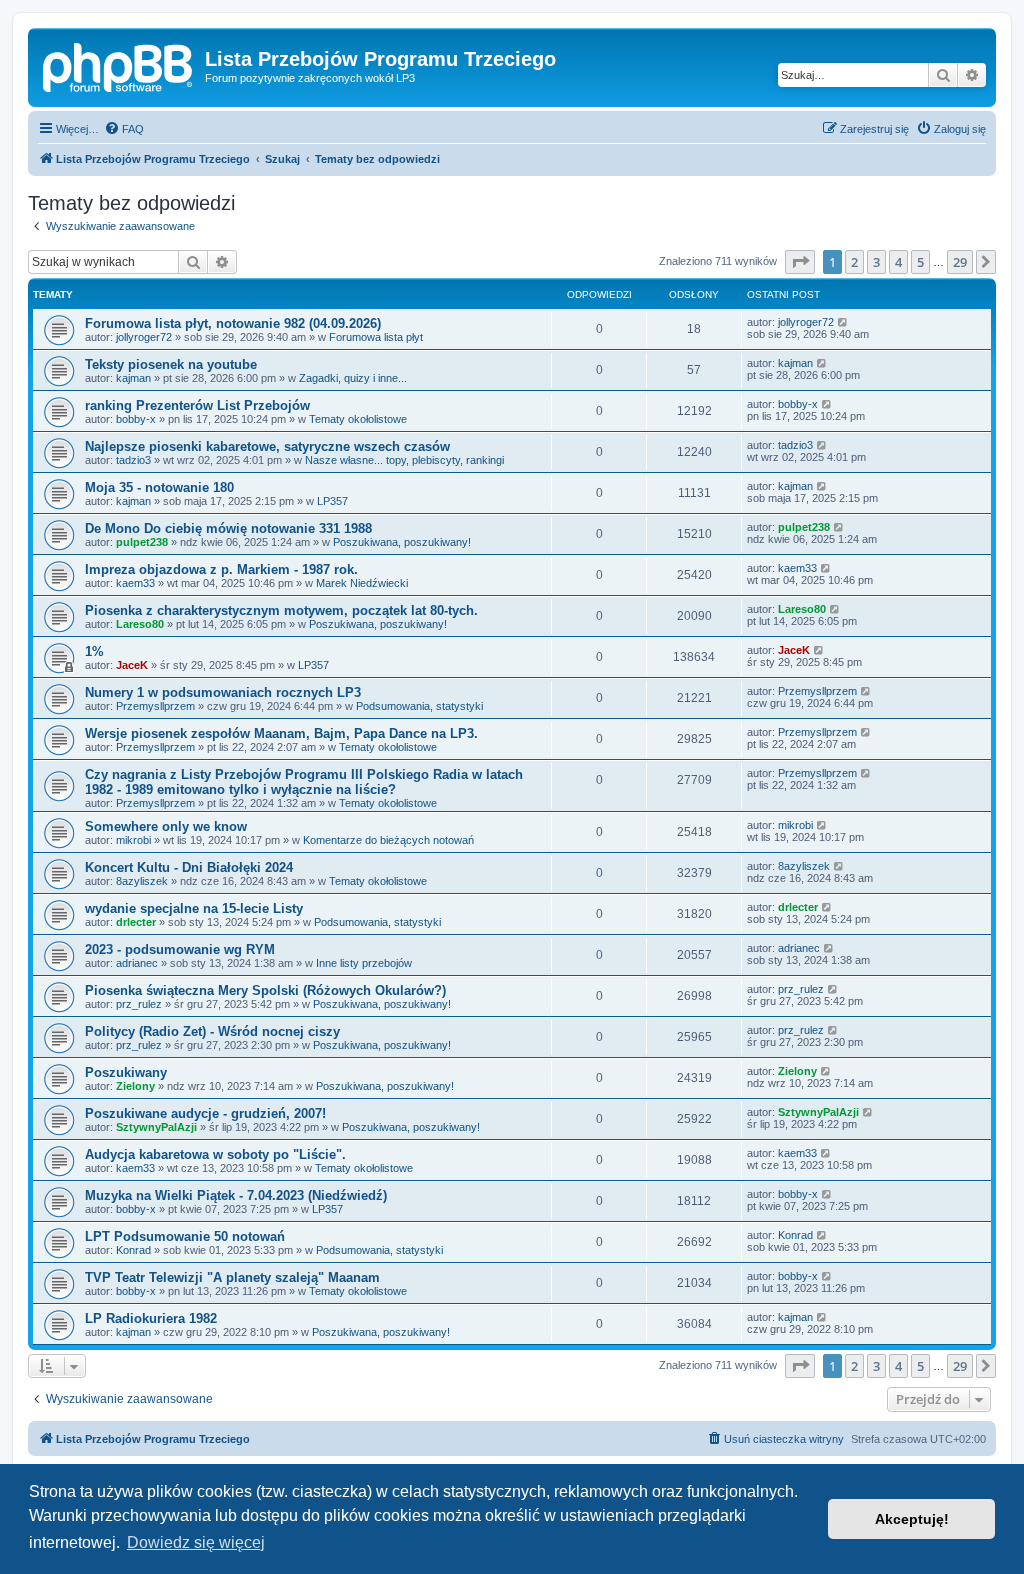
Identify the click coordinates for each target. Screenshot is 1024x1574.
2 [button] (854, 262)
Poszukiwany (126, 1072)
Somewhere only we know (166, 826)
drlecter (136, 922)
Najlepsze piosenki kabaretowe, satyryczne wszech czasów (267, 446)
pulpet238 (142, 542)
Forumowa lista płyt (376, 337)
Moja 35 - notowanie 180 (159, 487)
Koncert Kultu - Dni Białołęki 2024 (189, 867)
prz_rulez (139, 1004)
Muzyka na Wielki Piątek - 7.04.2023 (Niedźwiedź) (236, 1195)
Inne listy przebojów (364, 963)
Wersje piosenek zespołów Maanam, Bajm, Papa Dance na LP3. (281, 733)
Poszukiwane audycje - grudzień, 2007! (205, 1113)
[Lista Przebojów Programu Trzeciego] (119, 65)
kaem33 (135, 583)
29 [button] (960, 262)
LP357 (332, 501)
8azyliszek (142, 881)
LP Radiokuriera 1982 (151, 1318)
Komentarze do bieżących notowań (388, 840)
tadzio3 (133, 460)
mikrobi (133, 840)
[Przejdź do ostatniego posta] (843, 322)
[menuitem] (124, 129)
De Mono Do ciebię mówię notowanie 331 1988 (228, 528)
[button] (800, 262)
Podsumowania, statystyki (419, 706)
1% (94, 651)
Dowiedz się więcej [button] (196, 1542)
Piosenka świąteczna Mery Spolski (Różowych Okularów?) (265, 990)
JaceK (132, 665)
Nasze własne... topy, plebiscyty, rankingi (404, 460)
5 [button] (920, 262)
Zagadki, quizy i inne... (353, 378)
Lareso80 (140, 624)
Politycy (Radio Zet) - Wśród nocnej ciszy (212, 1031)
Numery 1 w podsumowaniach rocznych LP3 (223, 692)
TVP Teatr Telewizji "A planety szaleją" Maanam (232, 1277)
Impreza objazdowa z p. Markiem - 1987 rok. (221, 569)
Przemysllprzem (155, 706)
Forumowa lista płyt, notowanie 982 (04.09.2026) (233, 323)
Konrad (133, 1250)
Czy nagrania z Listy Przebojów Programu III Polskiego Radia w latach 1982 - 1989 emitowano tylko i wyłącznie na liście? (304, 782)
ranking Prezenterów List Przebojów (197, 405)
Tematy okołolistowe (358, 419)
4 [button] (898, 262)
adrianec (137, 963)
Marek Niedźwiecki (362, 583)
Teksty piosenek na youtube (171, 364)
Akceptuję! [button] (912, 1519)
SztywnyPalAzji (156, 1127)
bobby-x (136, 419)
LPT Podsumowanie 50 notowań (185, 1236)
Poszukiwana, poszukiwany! (402, 542)
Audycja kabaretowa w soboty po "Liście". (215, 1154)
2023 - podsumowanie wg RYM (180, 949)
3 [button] (876, 262)
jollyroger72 (144, 337)
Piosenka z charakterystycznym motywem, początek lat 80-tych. (281, 610)
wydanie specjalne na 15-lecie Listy (194, 908)
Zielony (135, 1086)
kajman (133, 378)
